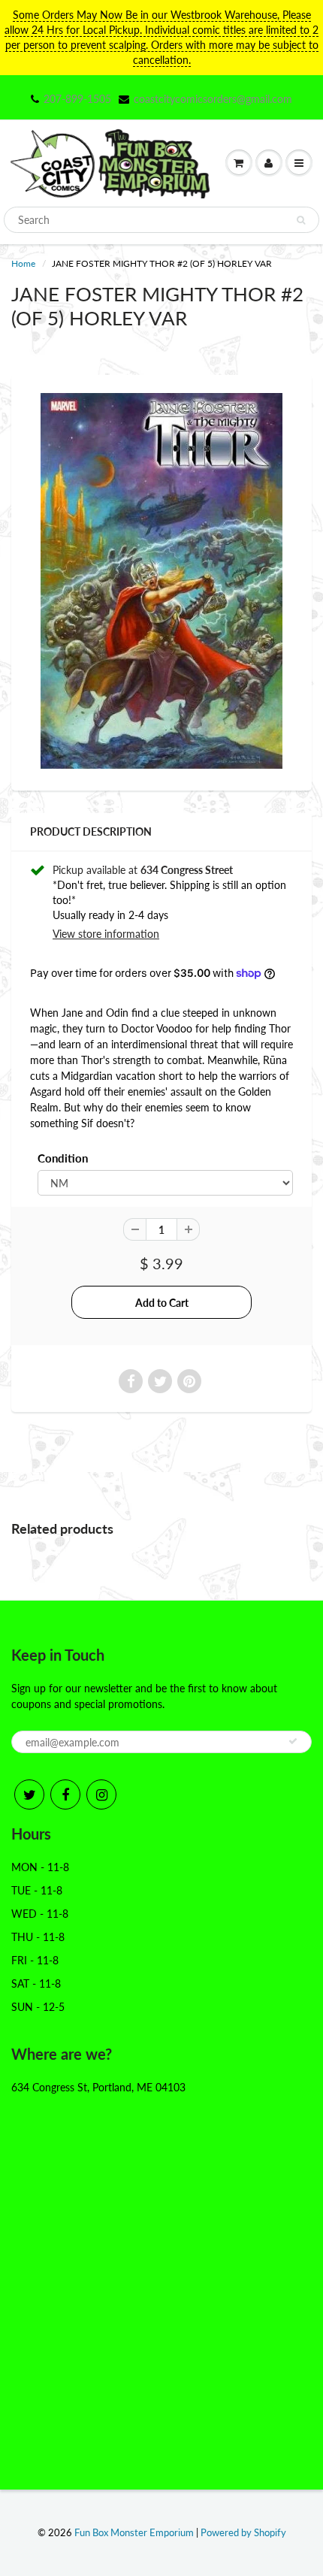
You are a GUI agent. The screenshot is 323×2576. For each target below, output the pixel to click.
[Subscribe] (293, 1741)
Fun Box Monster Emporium (134, 2532)
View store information (106, 934)
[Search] (301, 220)
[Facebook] (65, 1794)
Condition (63, 1158)
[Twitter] (29, 1794)
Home (23, 263)
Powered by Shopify (243, 2532)
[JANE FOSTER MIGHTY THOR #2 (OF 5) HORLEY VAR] (161, 581)
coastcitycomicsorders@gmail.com (213, 99)
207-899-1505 (77, 99)
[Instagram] (101, 1794)
